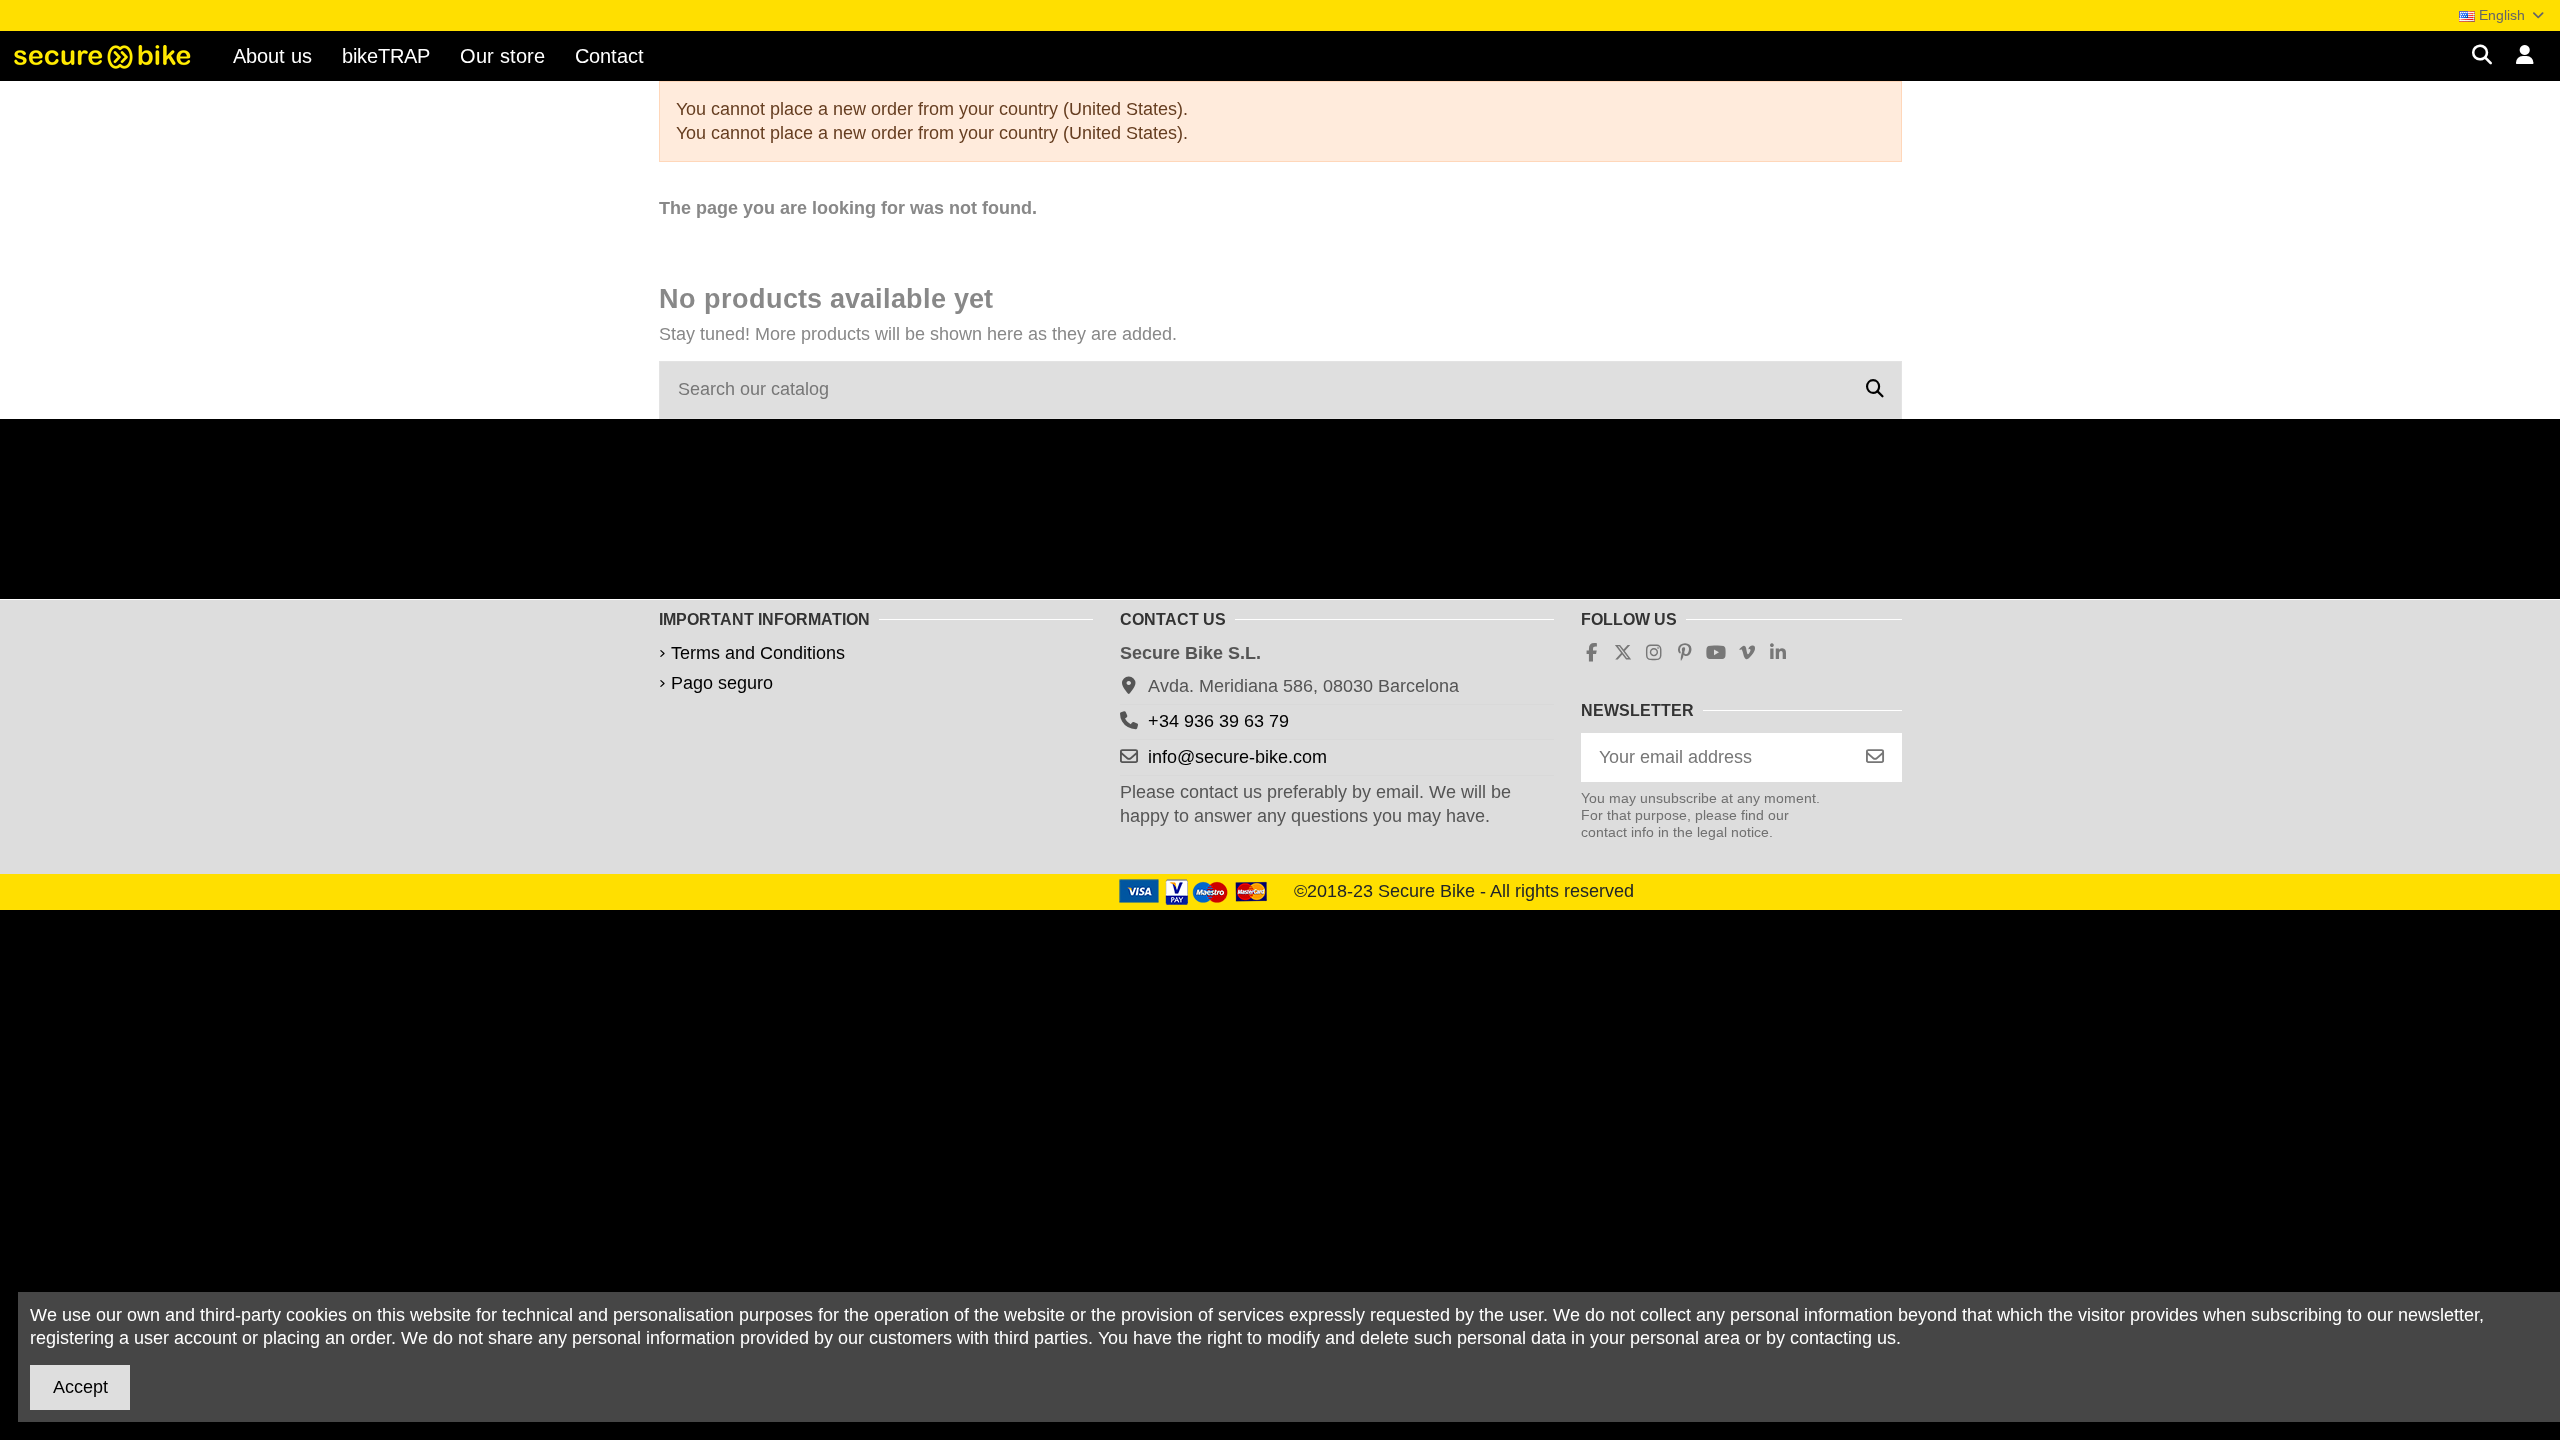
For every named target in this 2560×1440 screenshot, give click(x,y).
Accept (80, 1387)
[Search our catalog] (1875, 390)
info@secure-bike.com (1237, 757)
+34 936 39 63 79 (1218, 721)
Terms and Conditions (758, 653)
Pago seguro (722, 683)
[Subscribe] (1875, 757)
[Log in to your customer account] (2525, 56)
